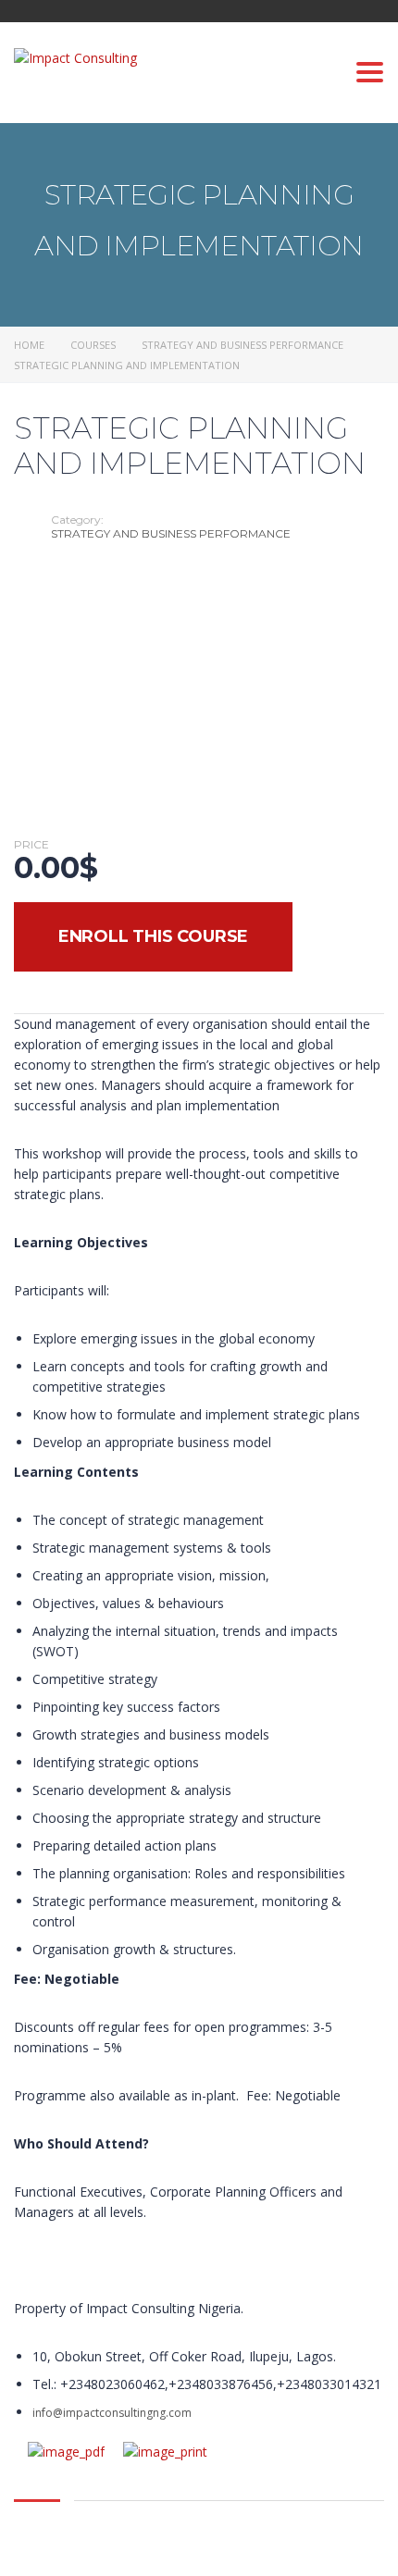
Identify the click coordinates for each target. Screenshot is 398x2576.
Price (31, 845)
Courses (93, 345)
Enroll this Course (153, 936)
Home (29, 345)
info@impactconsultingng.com (112, 2413)
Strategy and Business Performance (243, 345)
